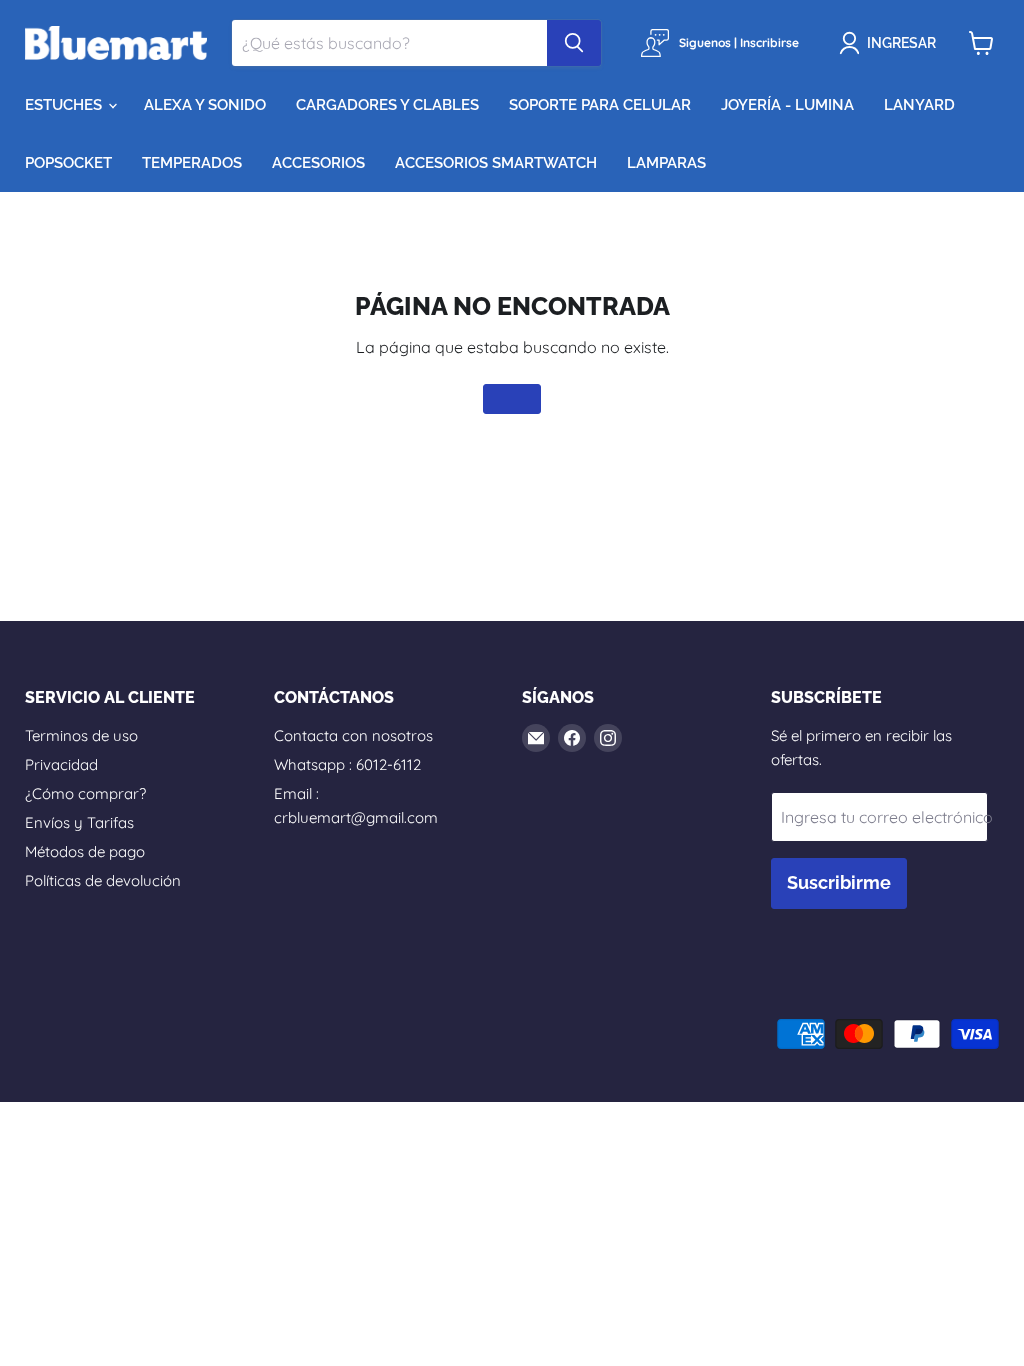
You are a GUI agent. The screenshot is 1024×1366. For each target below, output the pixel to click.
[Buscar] (574, 43)
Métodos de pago (85, 851)
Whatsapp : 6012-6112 (347, 764)
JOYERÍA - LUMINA (787, 105)
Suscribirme (839, 882)
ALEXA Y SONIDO (205, 105)
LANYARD (919, 105)
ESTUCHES (65, 105)
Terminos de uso (81, 735)
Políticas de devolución (103, 880)
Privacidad (61, 764)
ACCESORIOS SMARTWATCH (496, 163)
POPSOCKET (68, 163)
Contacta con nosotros (353, 735)
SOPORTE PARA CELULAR (600, 105)
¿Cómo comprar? (85, 793)
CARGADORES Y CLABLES (387, 105)
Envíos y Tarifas (79, 822)
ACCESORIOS (318, 163)
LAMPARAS (666, 163)
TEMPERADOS (192, 163)
